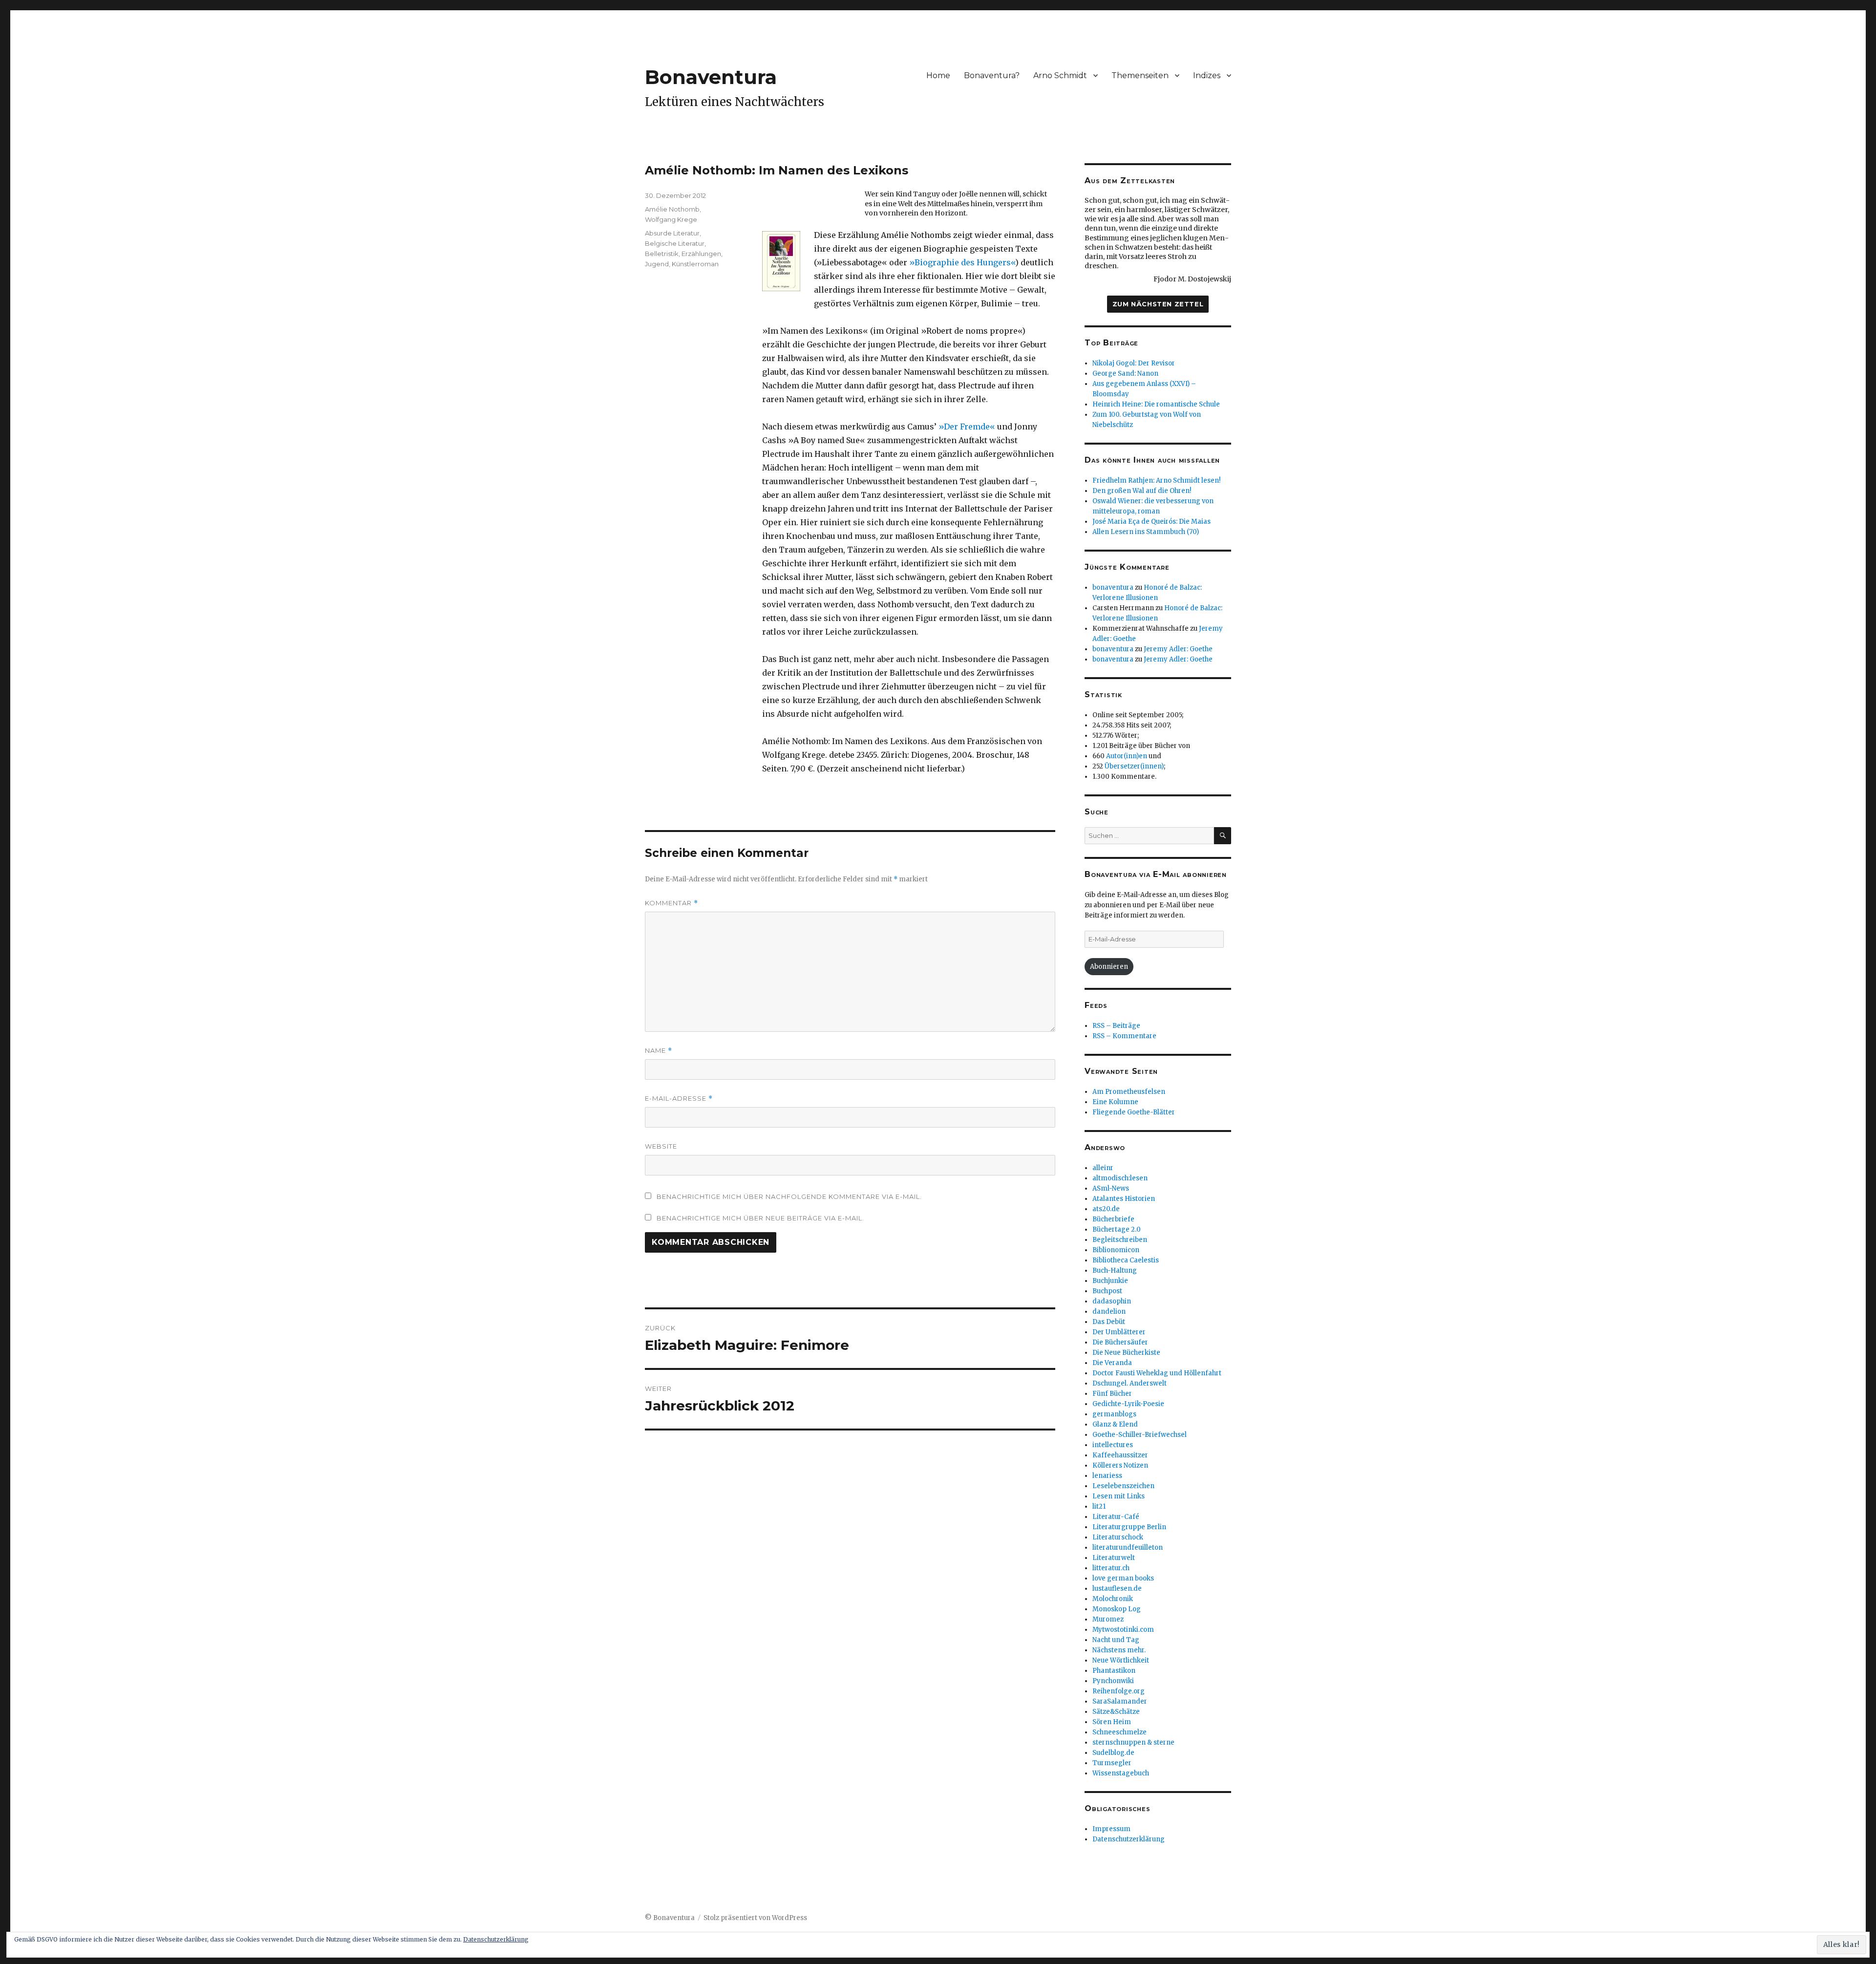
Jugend (657, 264)
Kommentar (672, 903)
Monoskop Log (1117, 1609)
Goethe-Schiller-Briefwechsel (1140, 1435)
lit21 (1099, 1506)
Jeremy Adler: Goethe (1178, 649)
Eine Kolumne (1115, 1102)
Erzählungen (701, 254)
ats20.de (1106, 1209)
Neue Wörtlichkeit (1121, 1660)
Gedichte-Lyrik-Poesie (1128, 1404)
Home (938, 75)
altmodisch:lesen (1120, 1178)
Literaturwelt (1114, 1558)
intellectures (1113, 1445)
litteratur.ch (1111, 1568)
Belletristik (662, 254)
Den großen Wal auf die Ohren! (1142, 491)
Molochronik (1113, 1599)
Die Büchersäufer (1120, 1342)
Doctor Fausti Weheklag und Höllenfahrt (1157, 1373)
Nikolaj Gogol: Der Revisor (1134, 363)
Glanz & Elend (1115, 1424)
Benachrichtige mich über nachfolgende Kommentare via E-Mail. (789, 1196)
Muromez (1108, 1619)
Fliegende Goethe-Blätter (1134, 1112)
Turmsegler (1112, 1763)
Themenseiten (1140, 75)
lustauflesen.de (1117, 1589)
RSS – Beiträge (1116, 1026)
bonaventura (1113, 587)
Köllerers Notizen (1120, 1465)
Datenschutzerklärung (1129, 1839)
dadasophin (1112, 1301)
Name (659, 1051)
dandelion (1109, 1312)
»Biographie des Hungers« (962, 262)
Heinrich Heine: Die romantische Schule (1156, 404)
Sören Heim (1112, 1722)
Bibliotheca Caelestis (1126, 1260)
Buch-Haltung (1115, 1270)
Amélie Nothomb (672, 209)
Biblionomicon (1116, 1250)
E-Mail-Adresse (679, 1099)
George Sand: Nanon (1125, 374)
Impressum (1111, 1829)
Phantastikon (1114, 1671)
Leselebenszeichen (1123, 1486)
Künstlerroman (695, 264)
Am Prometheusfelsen (1129, 1092)
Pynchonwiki (1113, 1681)
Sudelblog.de (1113, 1753)
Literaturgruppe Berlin (1129, 1527)
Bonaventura (711, 77)
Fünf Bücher (1112, 1394)
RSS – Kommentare (1124, 1036)
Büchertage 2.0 (1117, 1229)
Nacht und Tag (1116, 1640)
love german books (1123, 1578)
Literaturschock (1118, 1537)
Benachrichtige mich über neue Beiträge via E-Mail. (760, 1218)
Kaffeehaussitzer (1120, 1455)
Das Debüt (1109, 1322)
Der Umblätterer (1119, 1332)
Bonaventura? (992, 75)
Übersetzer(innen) (1134, 766)
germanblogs (1114, 1414)
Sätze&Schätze (1116, 1712)
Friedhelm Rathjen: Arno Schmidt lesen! (1156, 480)
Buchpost (1107, 1291)
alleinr (1103, 1168)
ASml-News (1111, 1188)
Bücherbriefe (1113, 1219)
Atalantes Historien (1124, 1199)
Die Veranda (1112, 1363)
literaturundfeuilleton (1128, 1548)
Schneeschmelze (1119, 1732)
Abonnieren (1109, 967)
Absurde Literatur (672, 233)
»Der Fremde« (967, 427)
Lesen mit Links (1119, 1496)
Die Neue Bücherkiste (1126, 1353)
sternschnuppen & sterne (1133, 1742)
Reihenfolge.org (1119, 1691)
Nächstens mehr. (1119, 1650)
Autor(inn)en (1127, 756)
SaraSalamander (1120, 1701)
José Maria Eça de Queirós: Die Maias (1151, 522)
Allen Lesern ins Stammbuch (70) (1146, 532)
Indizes (1207, 75)
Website (661, 1146)
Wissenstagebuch (1121, 1773)
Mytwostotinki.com (1123, 1630)
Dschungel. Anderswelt (1130, 1383)
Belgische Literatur (675, 243)
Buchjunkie (1110, 1281)
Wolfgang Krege (671, 219)
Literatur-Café (1116, 1517)
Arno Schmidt (1060, 75)
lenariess (1107, 1476)
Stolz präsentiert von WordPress (755, 1918)
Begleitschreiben (1120, 1240)
